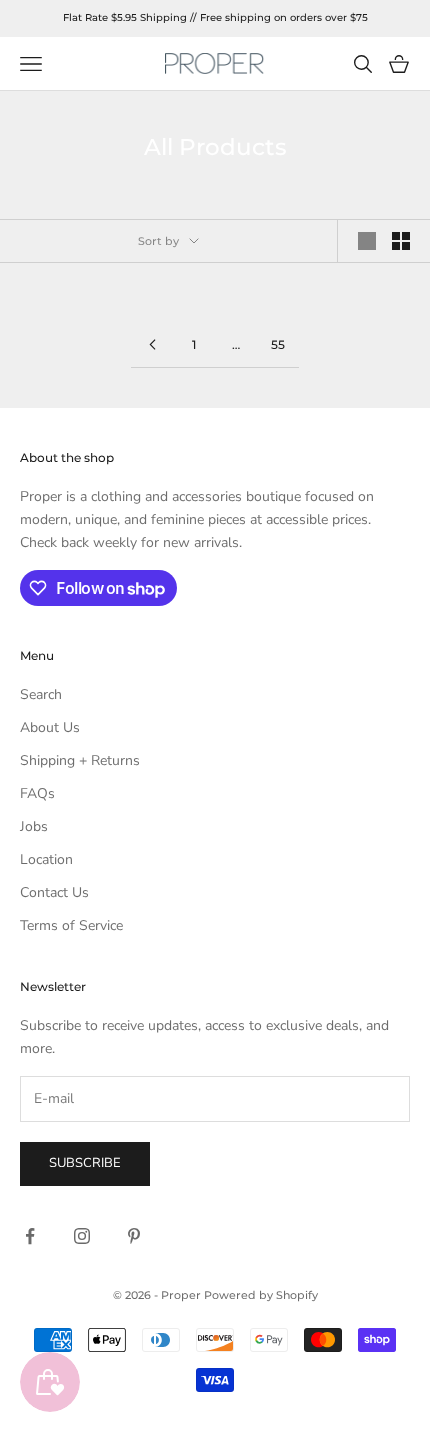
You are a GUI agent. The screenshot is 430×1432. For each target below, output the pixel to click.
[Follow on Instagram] (82, 1236)
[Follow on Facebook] (30, 1236)
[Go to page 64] (152, 344)
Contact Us (54, 892)
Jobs (34, 826)
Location (46, 859)
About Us (50, 727)
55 (278, 344)
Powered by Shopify (261, 1295)
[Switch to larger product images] (367, 241)
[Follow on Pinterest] (134, 1236)
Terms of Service (71, 925)
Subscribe (85, 1163)
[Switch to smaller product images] (401, 241)
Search (41, 694)
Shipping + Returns (80, 760)
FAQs (37, 793)
